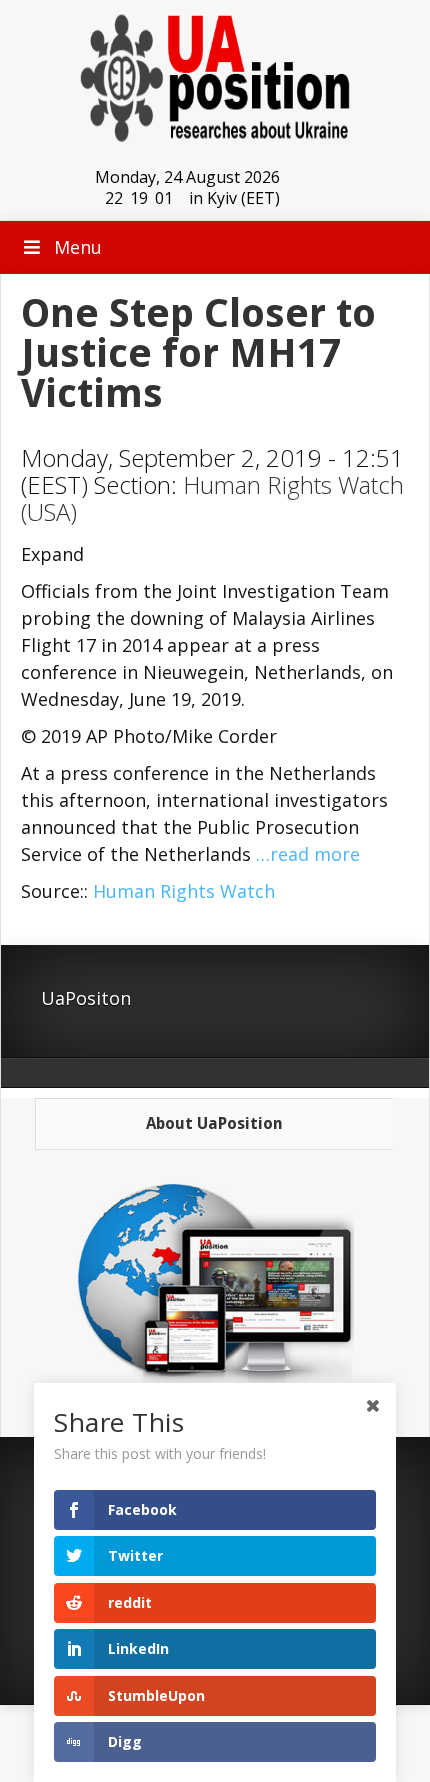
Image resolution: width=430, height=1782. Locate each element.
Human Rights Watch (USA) (212, 498)
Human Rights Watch (184, 891)
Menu (78, 247)
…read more (308, 854)
